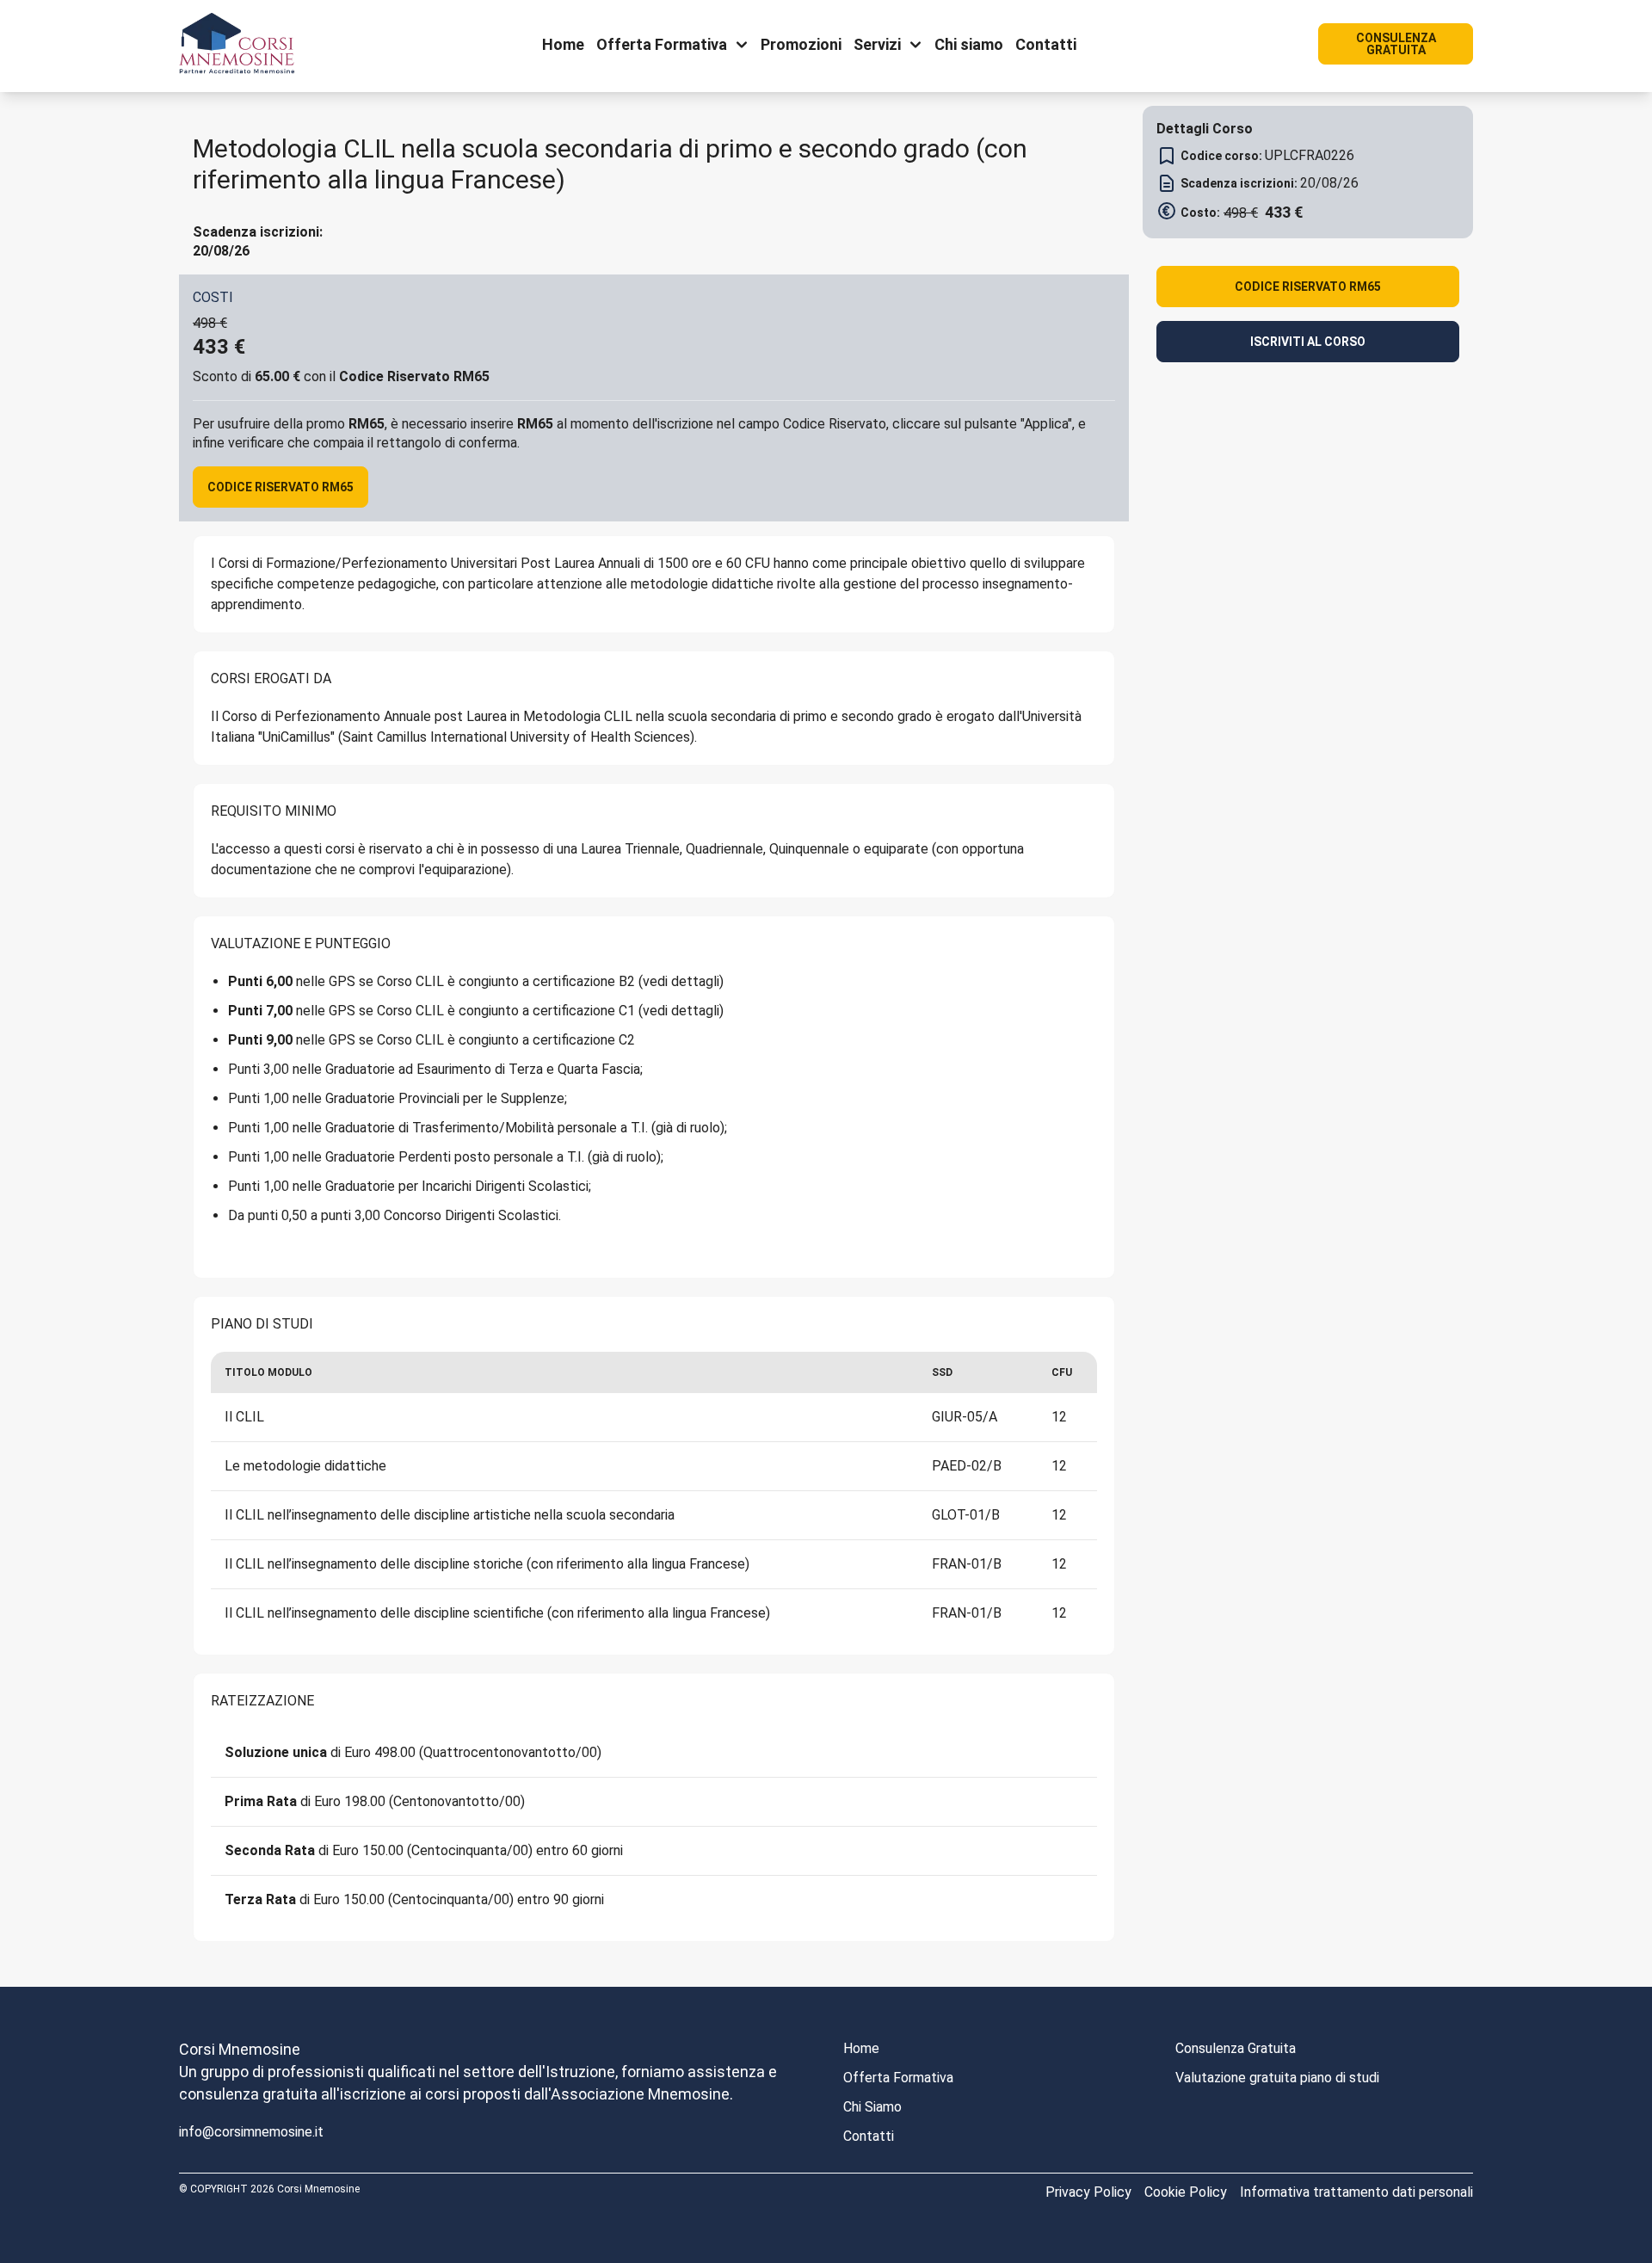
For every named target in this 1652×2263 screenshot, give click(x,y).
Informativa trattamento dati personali (1356, 2192)
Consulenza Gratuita (1236, 2048)
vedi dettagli (681, 981)
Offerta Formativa (898, 2078)
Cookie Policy (1186, 2192)
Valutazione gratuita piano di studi (1277, 2078)
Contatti (869, 2136)
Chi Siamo (872, 2107)
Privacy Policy (1088, 2192)
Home (861, 2048)
